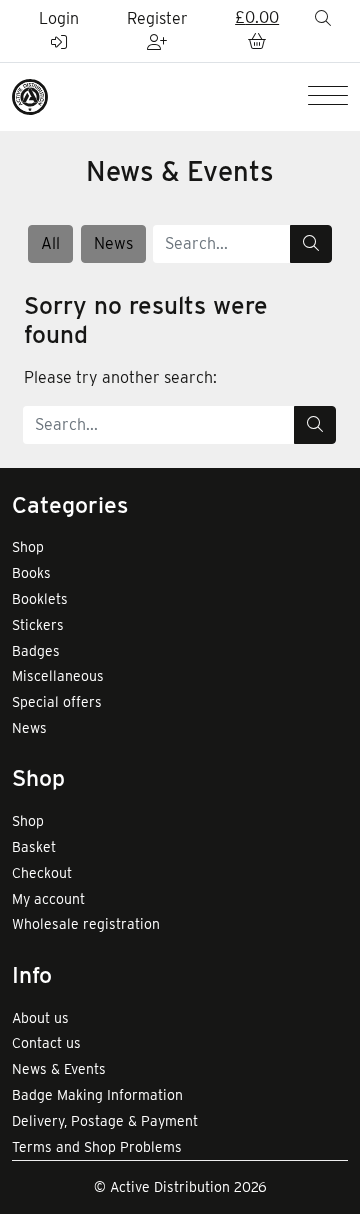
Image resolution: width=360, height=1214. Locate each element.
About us (40, 1018)
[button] (257, 31)
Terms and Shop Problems (97, 1147)
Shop (28, 547)
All (50, 243)
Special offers (57, 702)
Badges (36, 651)
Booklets (40, 599)
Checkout (42, 873)
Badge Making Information (97, 1095)
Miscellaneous (58, 676)
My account (48, 899)
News (113, 243)
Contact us (46, 1043)
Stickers (38, 625)
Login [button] (59, 18)
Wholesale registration (86, 924)
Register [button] (157, 18)
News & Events (59, 1069)
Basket (34, 847)
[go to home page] (30, 95)
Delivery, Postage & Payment (105, 1121)
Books (31, 573)
